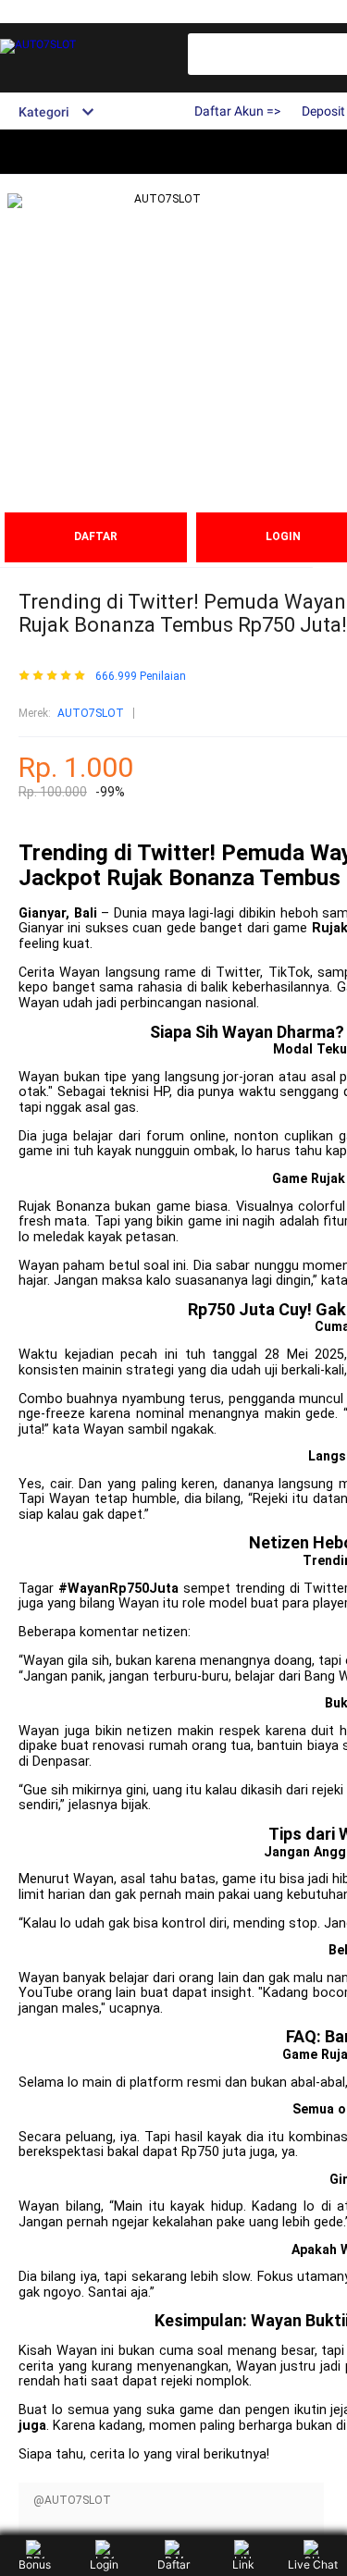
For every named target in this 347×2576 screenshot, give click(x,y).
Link (243, 2564)
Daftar (173, 2564)
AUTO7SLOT (91, 713)
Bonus (35, 2564)
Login (104, 2564)
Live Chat (313, 2564)
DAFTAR (96, 536)
